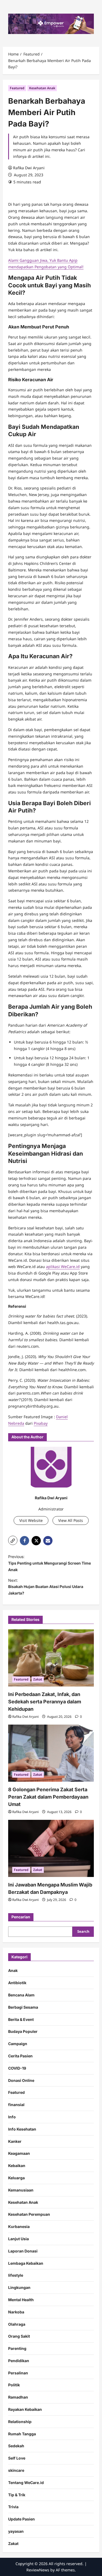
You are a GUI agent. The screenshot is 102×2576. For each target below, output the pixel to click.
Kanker (15, 2141)
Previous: (50, 1563)
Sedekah (16, 2446)
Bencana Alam (21, 1995)
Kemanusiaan (21, 2190)
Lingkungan (19, 2287)
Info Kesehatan (22, 2129)
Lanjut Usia (18, 2239)
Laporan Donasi (23, 2251)
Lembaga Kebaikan (26, 2263)
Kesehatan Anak (42, 88)
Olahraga (17, 2324)
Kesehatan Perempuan (29, 2214)
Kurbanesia (19, 2226)
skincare (16, 2470)
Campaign (18, 2044)
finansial (16, 2105)
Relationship (20, 2422)
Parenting (17, 2348)
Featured (17, 88)
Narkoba (16, 2312)
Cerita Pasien (20, 2056)
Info (12, 2117)
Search (83, 1931)
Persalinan (18, 2373)
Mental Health (21, 2300)
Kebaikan (17, 2166)
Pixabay (41, 1423)
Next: (46, 1587)
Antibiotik (17, 1983)
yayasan (16, 2531)
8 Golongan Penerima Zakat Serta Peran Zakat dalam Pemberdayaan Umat (48, 1797)
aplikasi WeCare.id (63, 1267)
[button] (13, 1540)
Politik (14, 2385)
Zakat (38, 1679)
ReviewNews (38, 2570)
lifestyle (16, 2275)
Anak (13, 1970)
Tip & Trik (17, 2495)
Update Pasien (21, 2519)
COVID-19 (17, 2068)
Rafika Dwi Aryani (29, 168)
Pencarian (21, 1917)
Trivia (13, 2507)
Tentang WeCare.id (26, 2483)
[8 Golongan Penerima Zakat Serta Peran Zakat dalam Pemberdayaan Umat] (51, 1753)
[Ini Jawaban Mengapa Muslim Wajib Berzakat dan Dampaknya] (51, 1848)
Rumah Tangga (22, 2434)
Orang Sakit (19, 2336)
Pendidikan (19, 2361)
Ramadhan (18, 2397)
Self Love (17, 2458)
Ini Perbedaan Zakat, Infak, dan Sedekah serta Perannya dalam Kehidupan (45, 1702)
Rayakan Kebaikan (25, 2409)
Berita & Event (21, 2019)
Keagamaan (19, 2153)
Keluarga (16, 2178)
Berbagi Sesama (23, 2007)
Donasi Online (21, 2080)
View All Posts (71, 1520)
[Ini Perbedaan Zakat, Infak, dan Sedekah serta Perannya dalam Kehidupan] (51, 1658)
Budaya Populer (23, 2031)
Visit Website (31, 1520)
